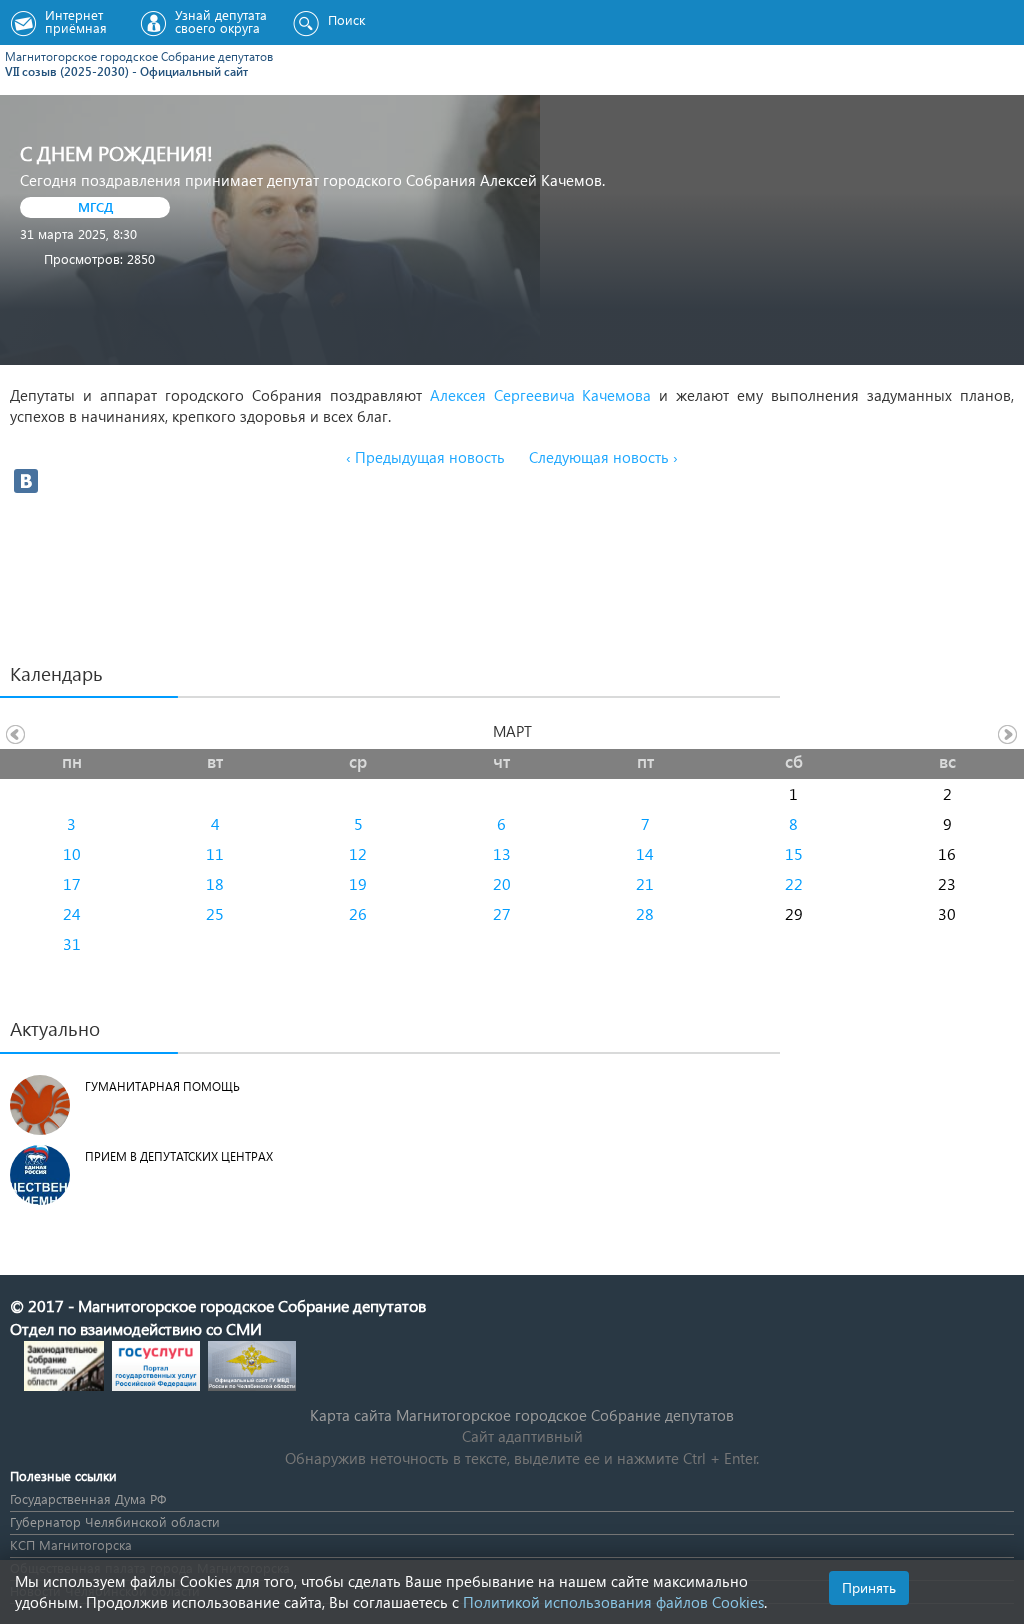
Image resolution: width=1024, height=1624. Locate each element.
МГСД (95, 206)
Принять (869, 1587)
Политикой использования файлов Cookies (613, 1602)
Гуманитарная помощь (162, 1086)
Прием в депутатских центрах (179, 1156)
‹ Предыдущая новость (425, 457)
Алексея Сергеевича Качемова (537, 395)
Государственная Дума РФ (88, 1498)
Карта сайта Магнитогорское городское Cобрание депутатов (522, 1415)
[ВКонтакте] (26, 481)
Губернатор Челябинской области (115, 1521)
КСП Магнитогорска (71, 1544)
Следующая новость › (603, 457)
